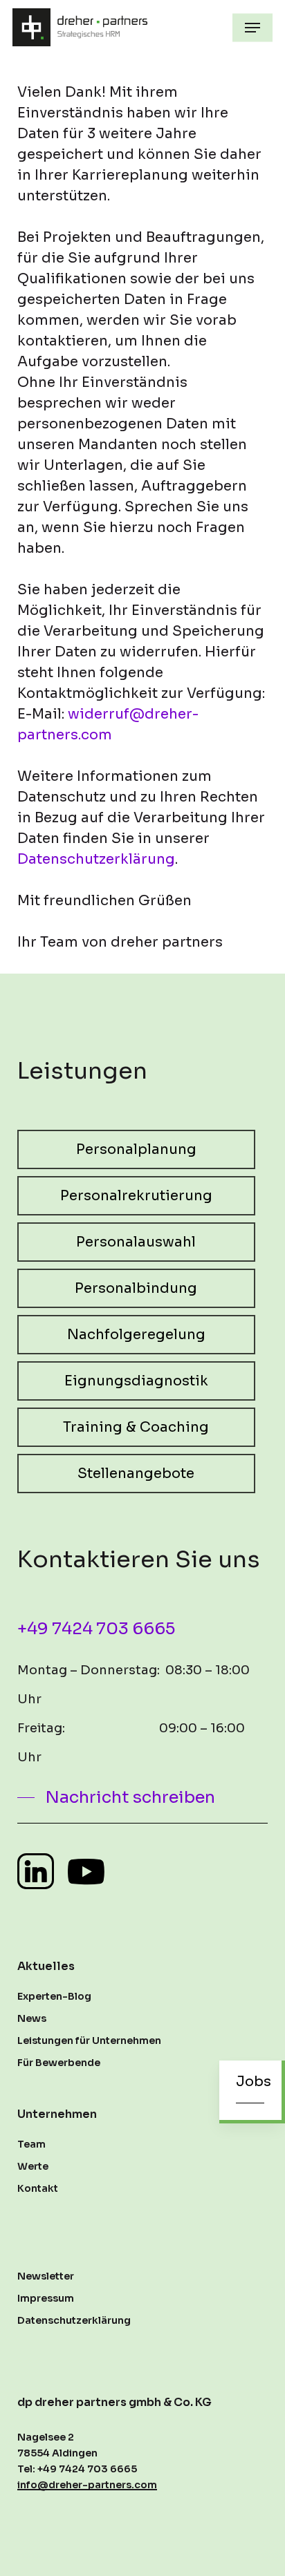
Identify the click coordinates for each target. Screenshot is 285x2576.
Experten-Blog (54, 1996)
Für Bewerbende (59, 2063)
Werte (33, 2166)
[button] (252, 28)
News (32, 2018)
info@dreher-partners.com (87, 2485)
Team (31, 2144)
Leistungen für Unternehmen (89, 2040)
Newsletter (46, 2276)
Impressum (46, 2298)
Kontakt (38, 2188)
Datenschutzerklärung (96, 859)
